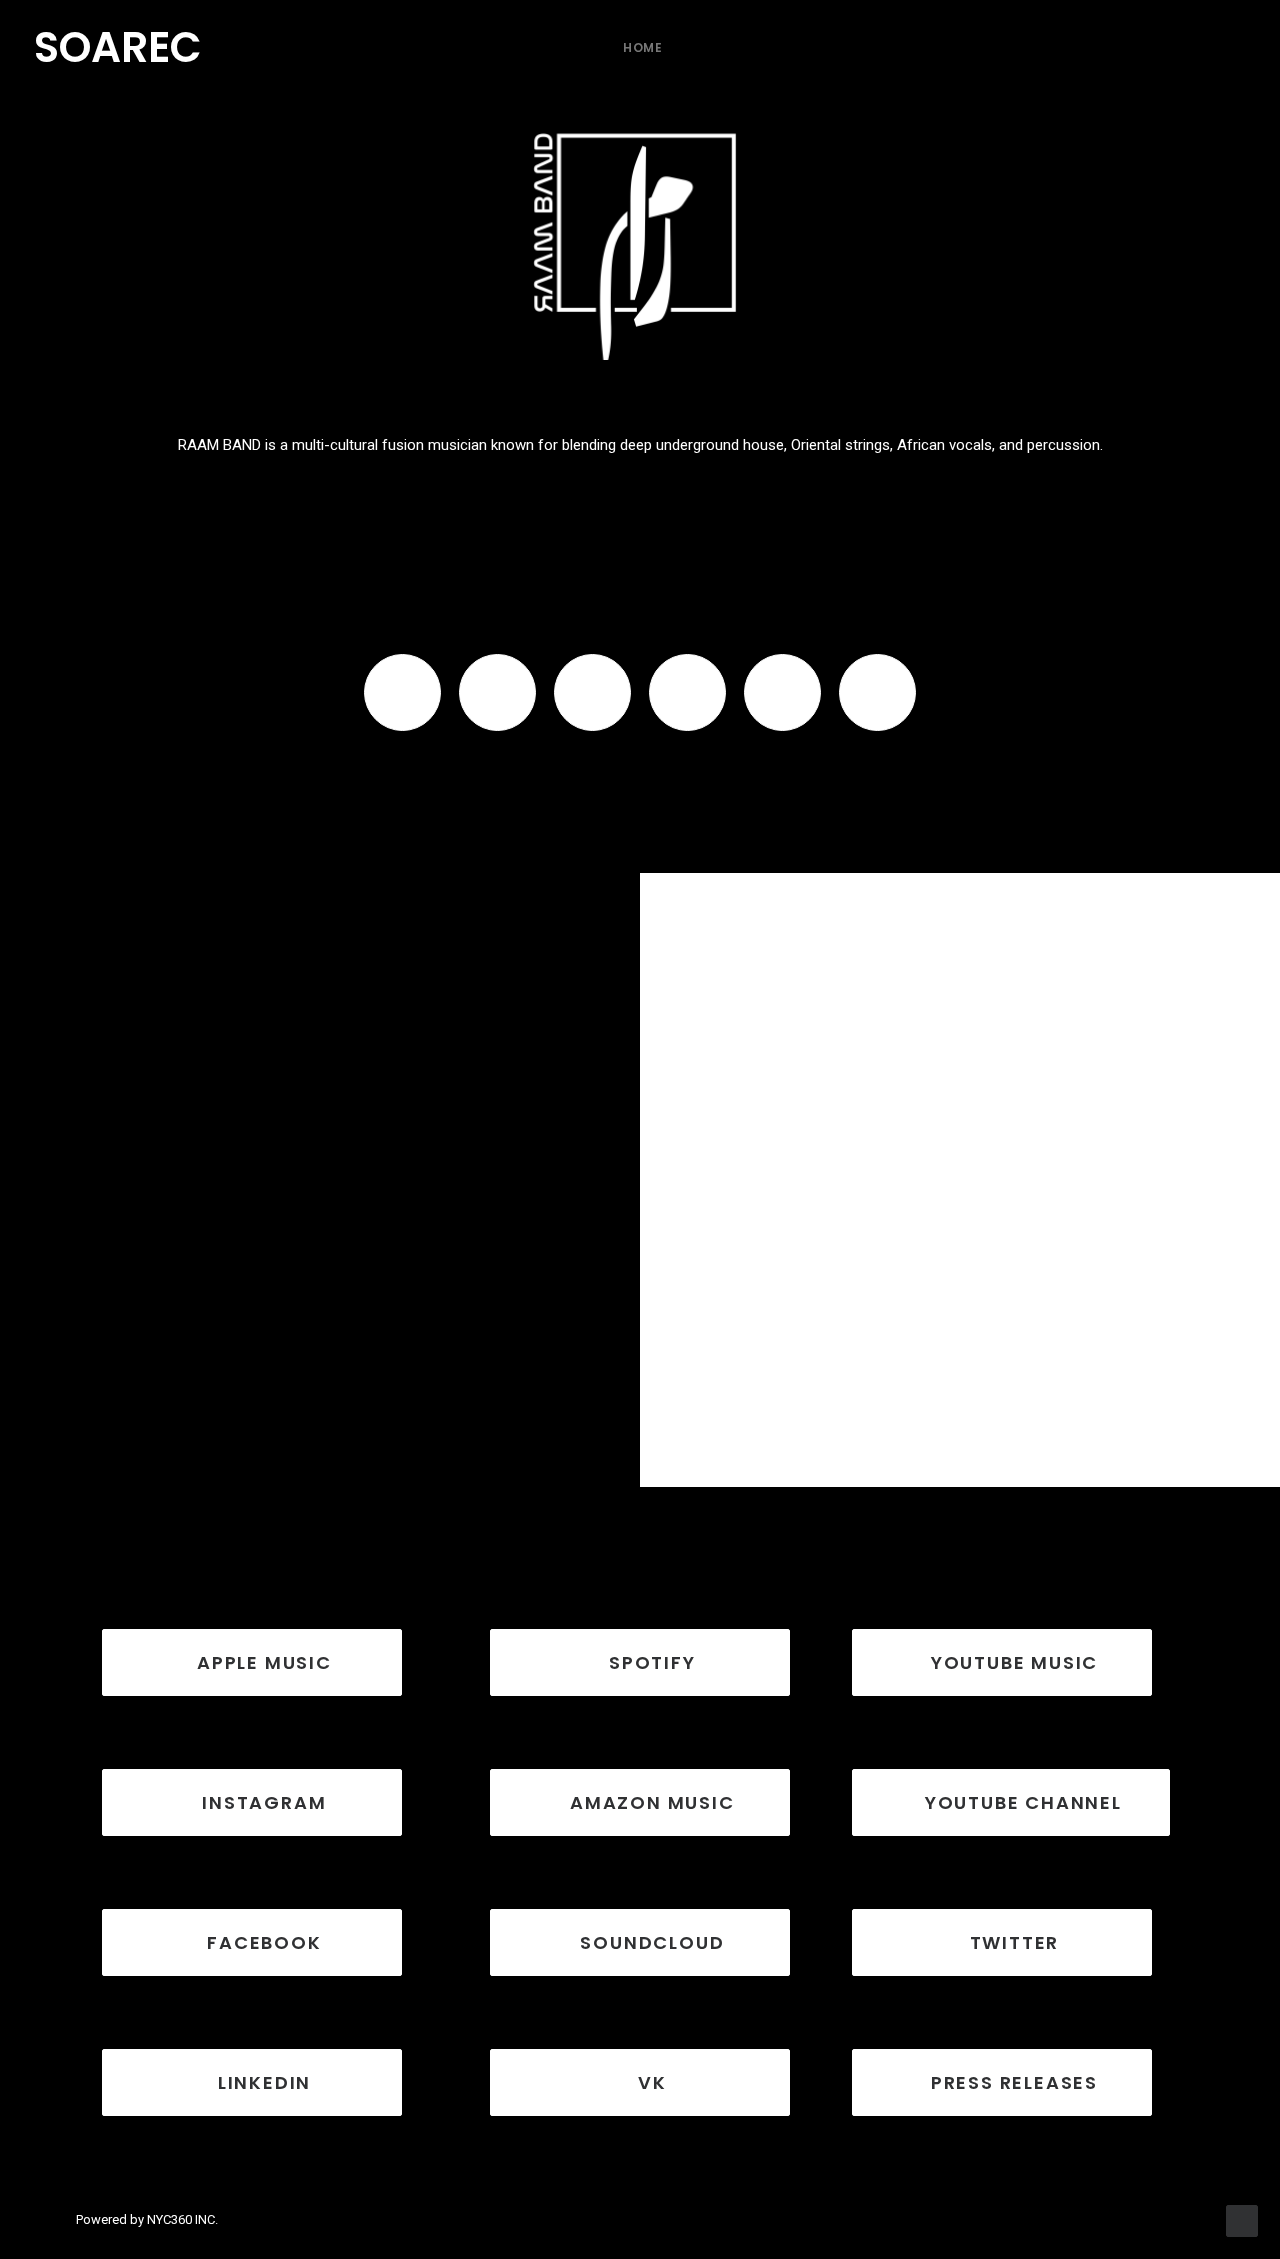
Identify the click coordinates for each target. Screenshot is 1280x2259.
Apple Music (264, 1662)
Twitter (1015, 1942)
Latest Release (1173, 956)
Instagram (264, 1802)
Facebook (264, 1942)
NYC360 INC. (182, 2219)
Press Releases (1014, 2082)
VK (652, 2082)
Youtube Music (1014, 1662)
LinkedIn (264, 2082)
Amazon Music (652, 1802)
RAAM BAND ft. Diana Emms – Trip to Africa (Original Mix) (940, 1412)
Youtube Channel (1023, 1802)
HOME (642, 47)
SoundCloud (652, 1942)
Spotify (652, 1662)
